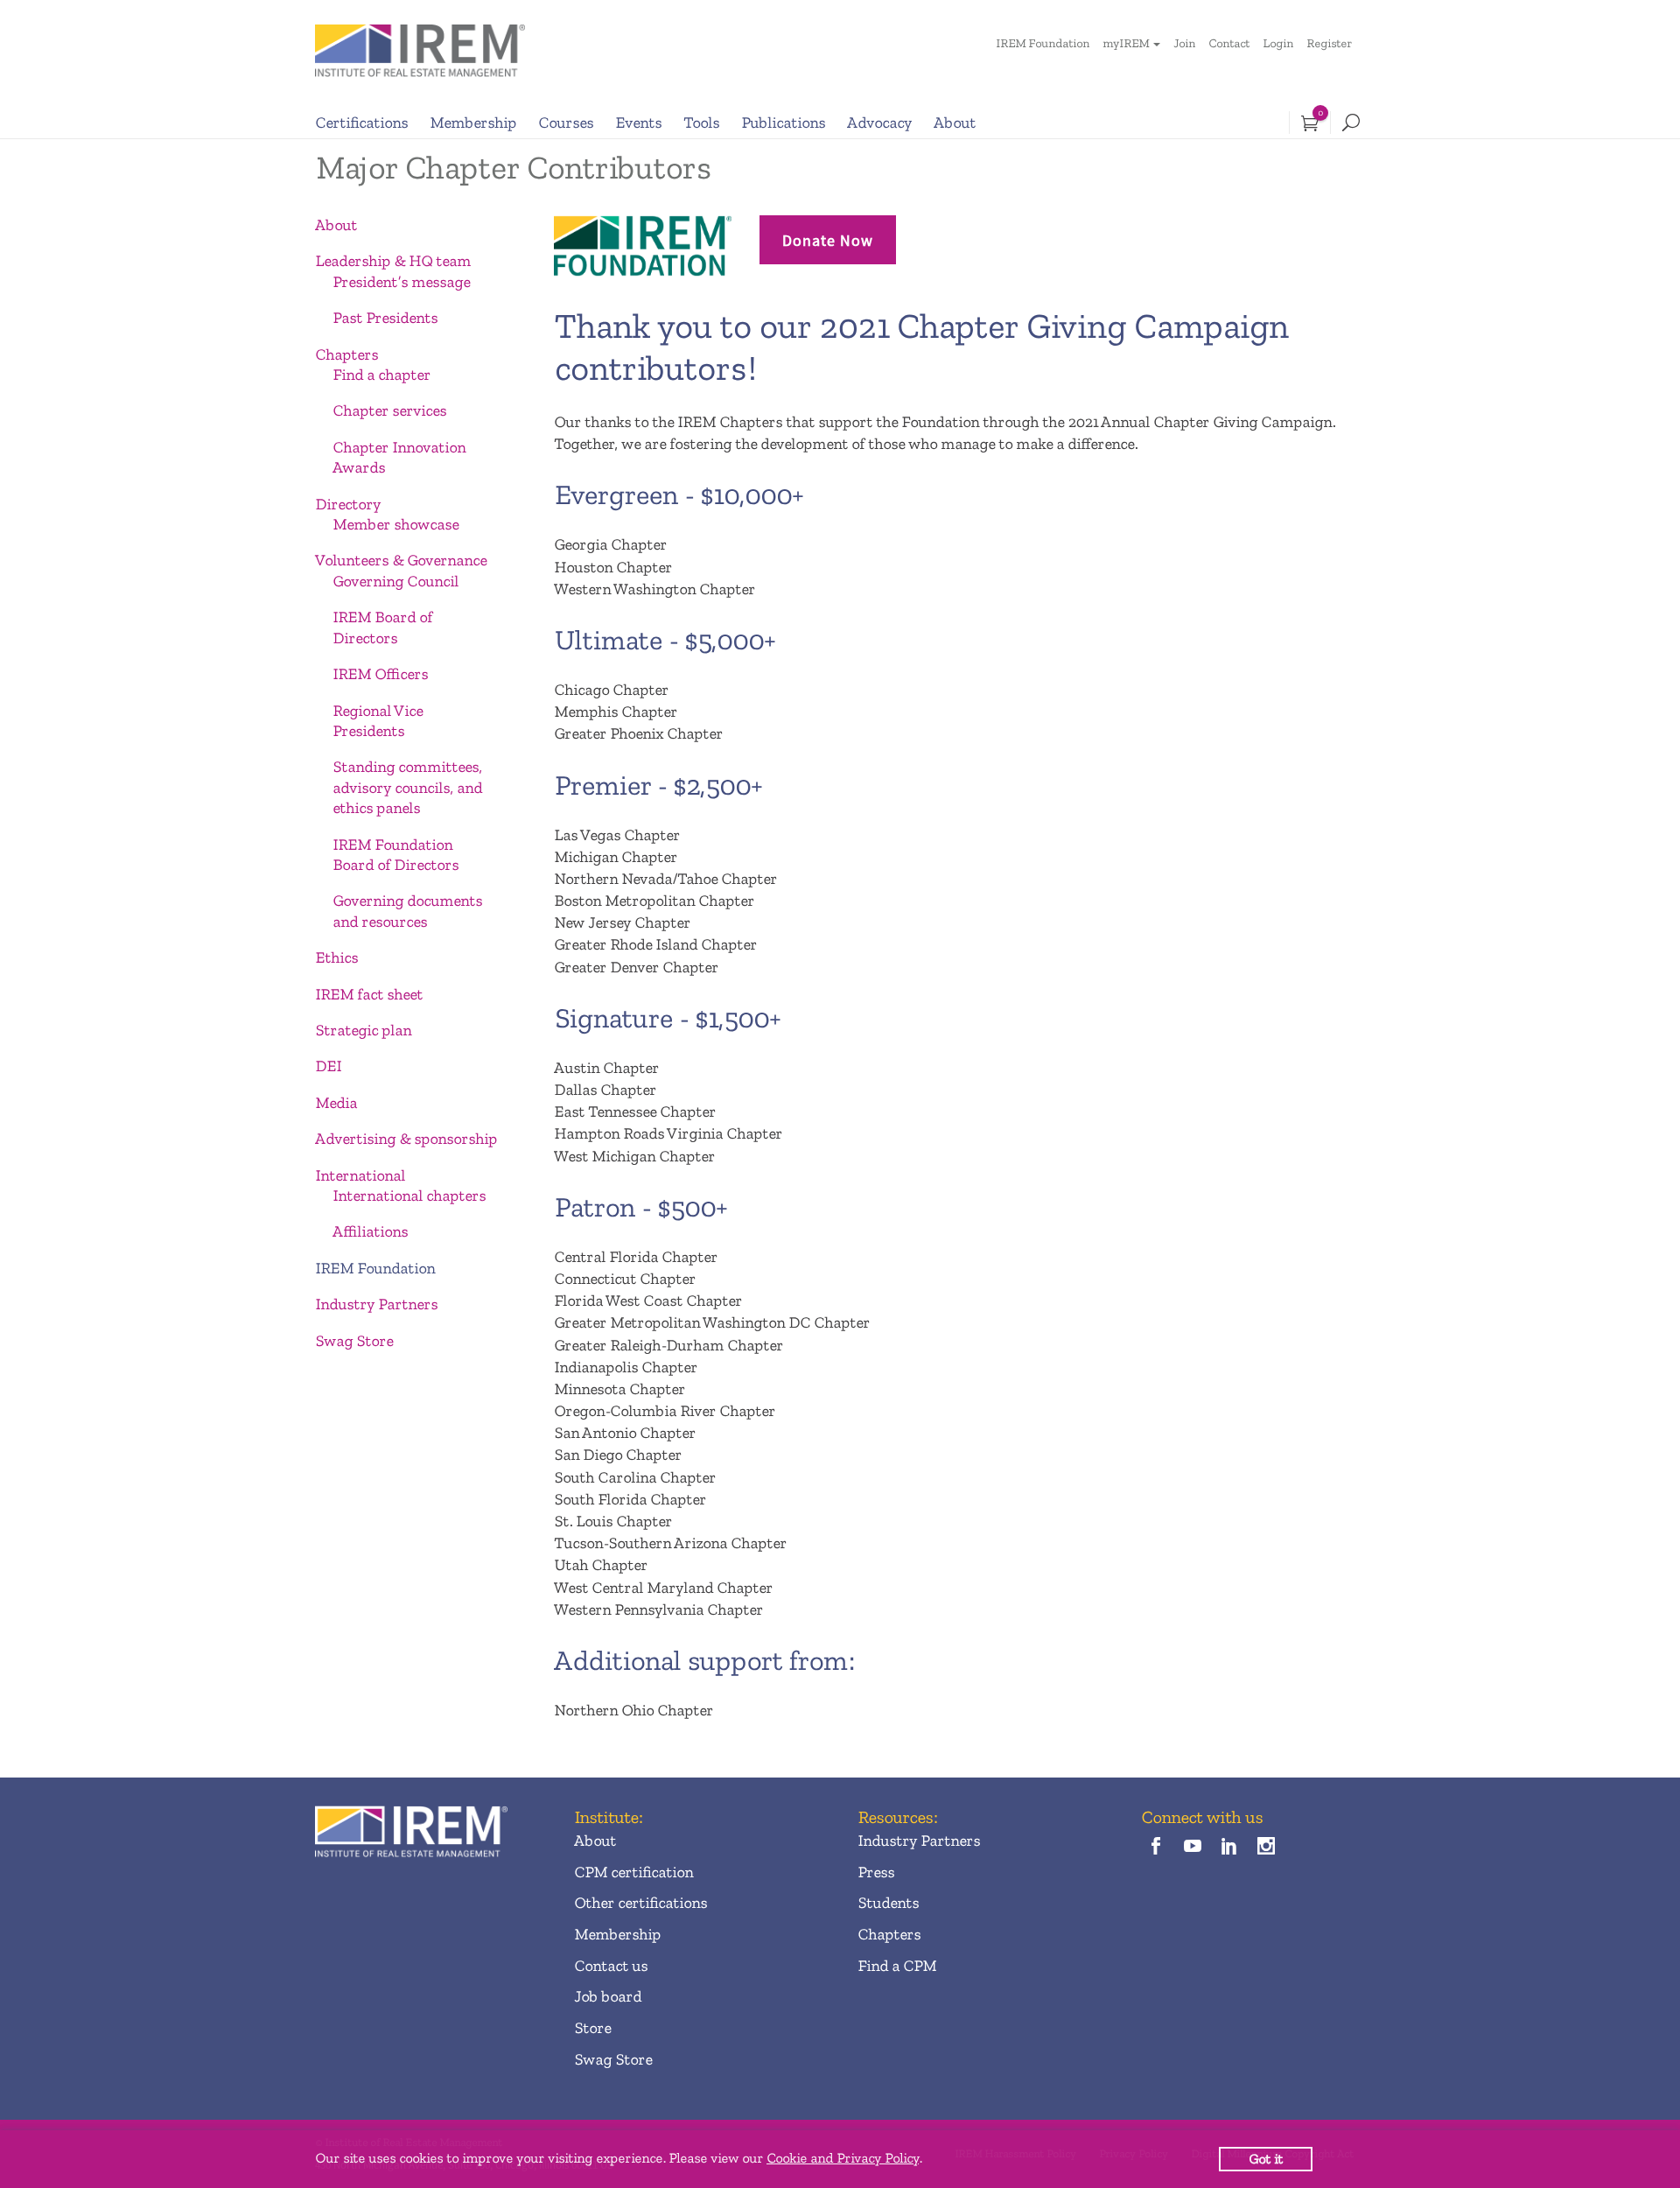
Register (1329, 43)
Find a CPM (897, 1966)
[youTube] (1192, 1847)
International (360, 1175)
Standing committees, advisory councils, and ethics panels (407, 787)
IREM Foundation (1043, 43)
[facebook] (1155, 1847)
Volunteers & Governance (401, 560)
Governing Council (395, 581)
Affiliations (370, 1231)
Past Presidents (385, 318)
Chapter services (389, 410)
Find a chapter (381, 375)
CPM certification (633, 1872)
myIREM (1126, 43)
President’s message (401, 282)
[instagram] (1267, 1847)
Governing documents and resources (407, 911)
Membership (473, 123)
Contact (1229, 43)
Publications (783, 123)
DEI (328, 1066)
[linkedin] (1230, 1847)
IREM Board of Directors (382, 627)
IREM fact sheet (369, 994)
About (955, 123)
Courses (566, 123)
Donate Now (828, 240)
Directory (348, 504)
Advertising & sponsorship (406, 1139)
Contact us (611, 1966)
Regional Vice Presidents (378, 721)
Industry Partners (376, 1304)
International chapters (409, 1196)
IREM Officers (380, 674)
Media (336, 1103)
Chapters (346, 354)
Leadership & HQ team (393, 261)
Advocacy (879, 123)
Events (638, 123)
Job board (608, 1996)
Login (1278, 43)
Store (592, 2028)
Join (1184, 43)
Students (888, 1903)
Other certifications (640, 1903)
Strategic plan (363, 1030)
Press (876, 1872)
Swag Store (354, 1341)
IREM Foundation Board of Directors (395, 855)
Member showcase (395, 524)
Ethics (336, 957)
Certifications (361, 123)
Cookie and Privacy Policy (843, 2158)
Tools (701, 123)
